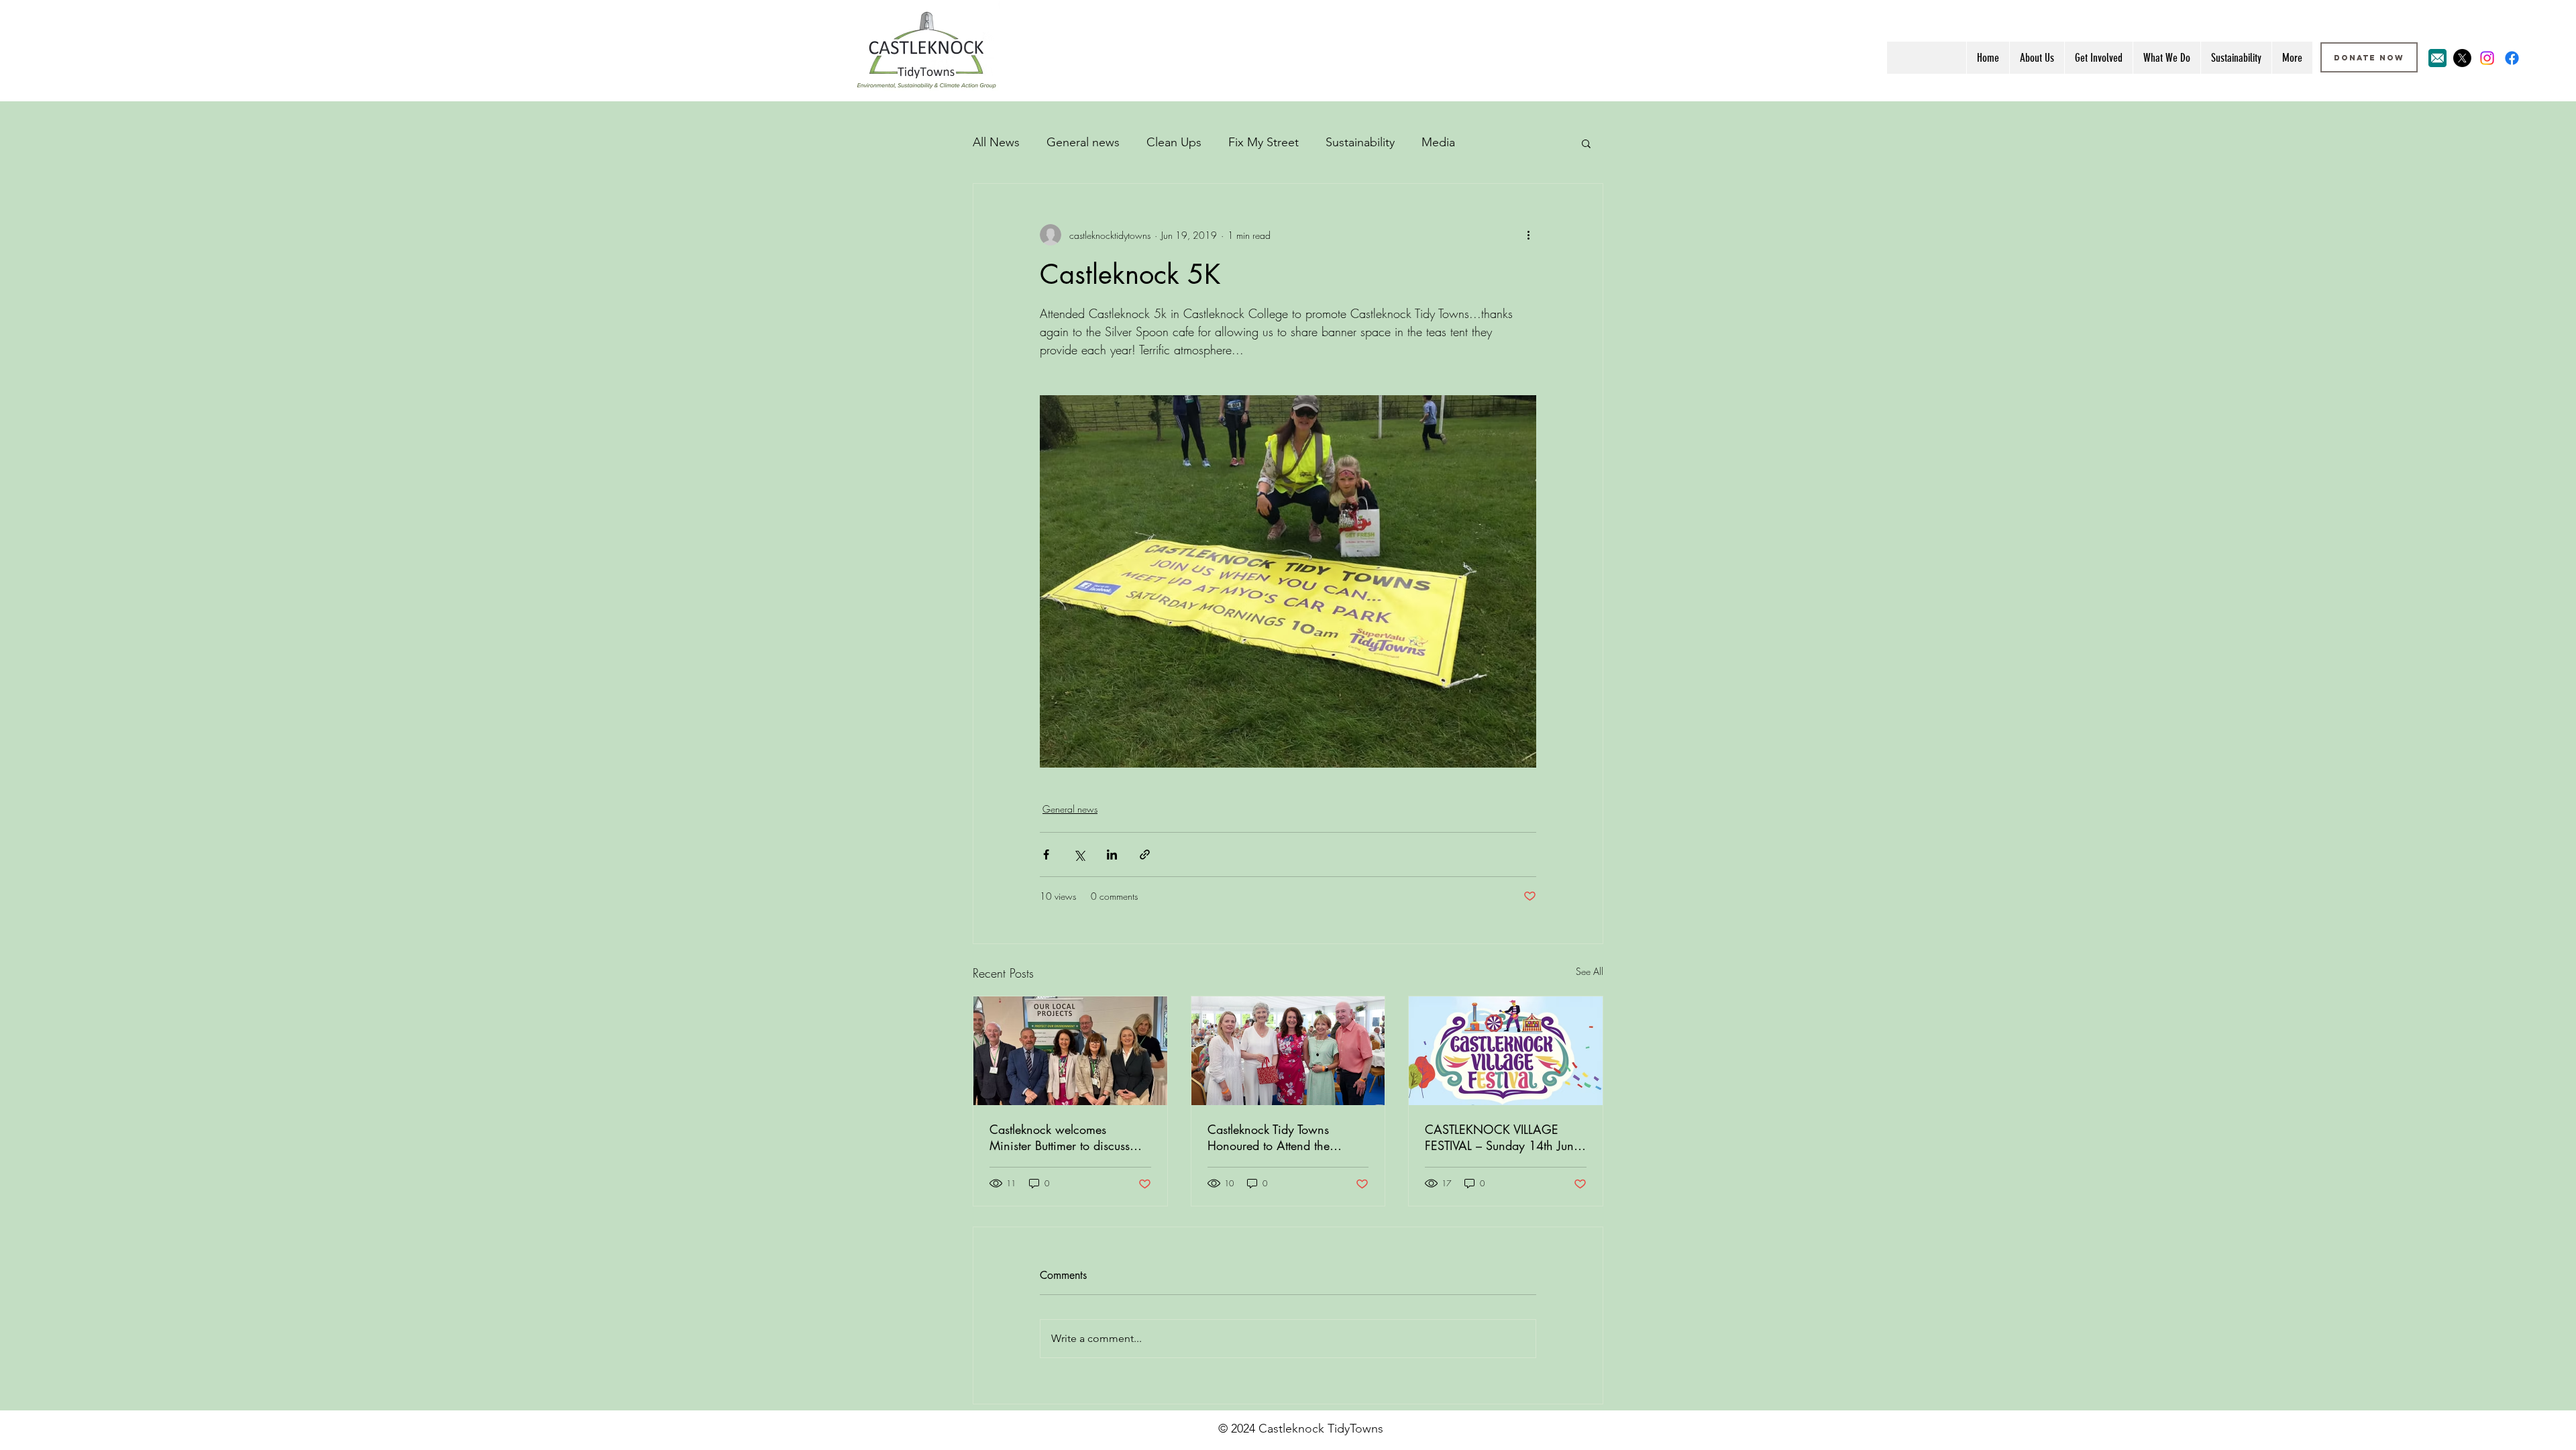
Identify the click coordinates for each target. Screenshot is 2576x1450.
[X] (2462, 58)
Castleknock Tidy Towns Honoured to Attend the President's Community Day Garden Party (1279, 1137)
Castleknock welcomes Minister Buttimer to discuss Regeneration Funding (1060, 1137)
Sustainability (1360, 142)
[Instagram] (2487, 58)
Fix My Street (1264, 142)
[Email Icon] (2437, 58)
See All (1590, 971)
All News (996, 142)
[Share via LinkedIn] (1112, 855)
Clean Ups (1174, 142)
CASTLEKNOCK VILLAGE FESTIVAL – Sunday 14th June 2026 (1502, 1137)
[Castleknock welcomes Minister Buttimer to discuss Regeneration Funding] (1070, 1051)
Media (1438, 142)
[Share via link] (1145, 855)
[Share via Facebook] (1046, 855)
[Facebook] (2512, 58)
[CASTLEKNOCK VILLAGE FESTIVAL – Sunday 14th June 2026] (1506, 1051)
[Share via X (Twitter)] (1079, 855)
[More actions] (1528, 235)
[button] (1586, 143)
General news (1083, 142)
